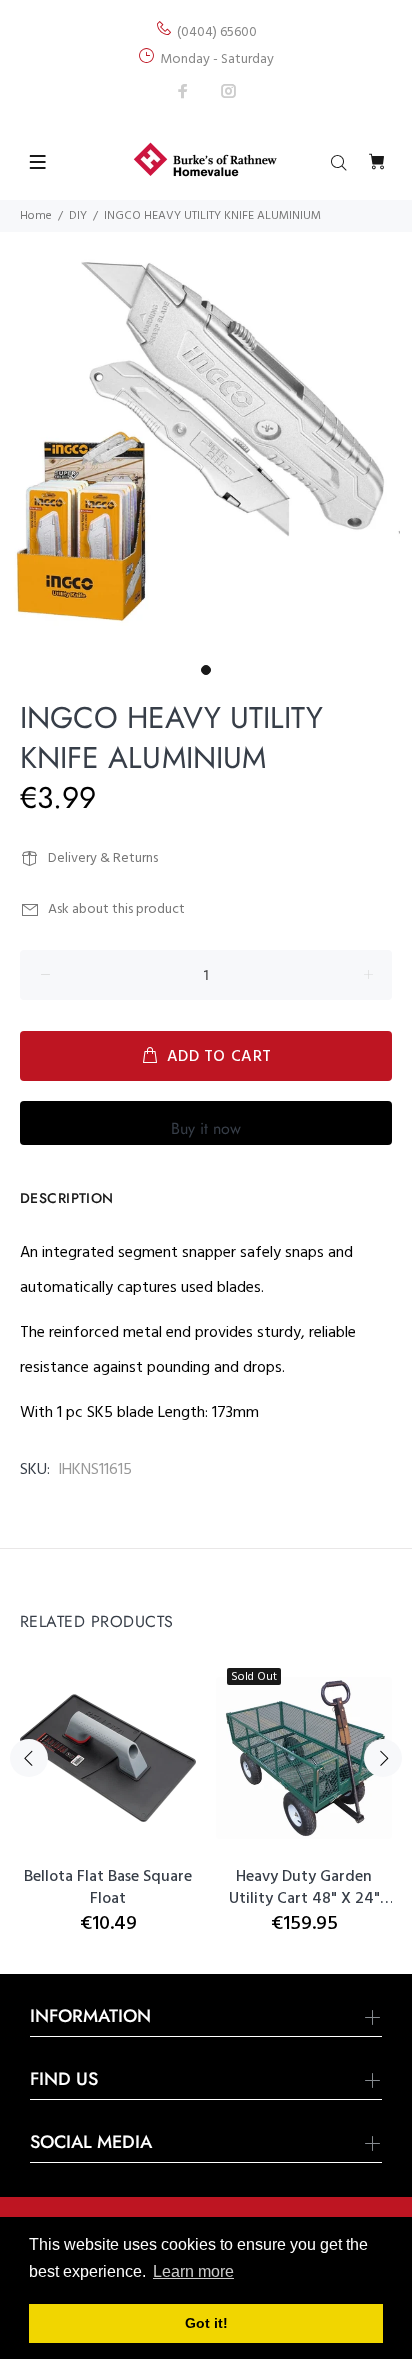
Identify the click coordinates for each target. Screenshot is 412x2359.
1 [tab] (206, 670)
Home (36, 216)
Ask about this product (116, 909)
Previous (29, 1758)
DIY (78, 216)
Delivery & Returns (103, 858)
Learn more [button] (193, 2271)
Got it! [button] (206, 2323)
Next (383, 1758)
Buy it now (206, 1128)
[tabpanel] (206, 440)
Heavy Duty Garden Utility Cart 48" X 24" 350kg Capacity (304, 1888)
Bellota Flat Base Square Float (108, 1888)
